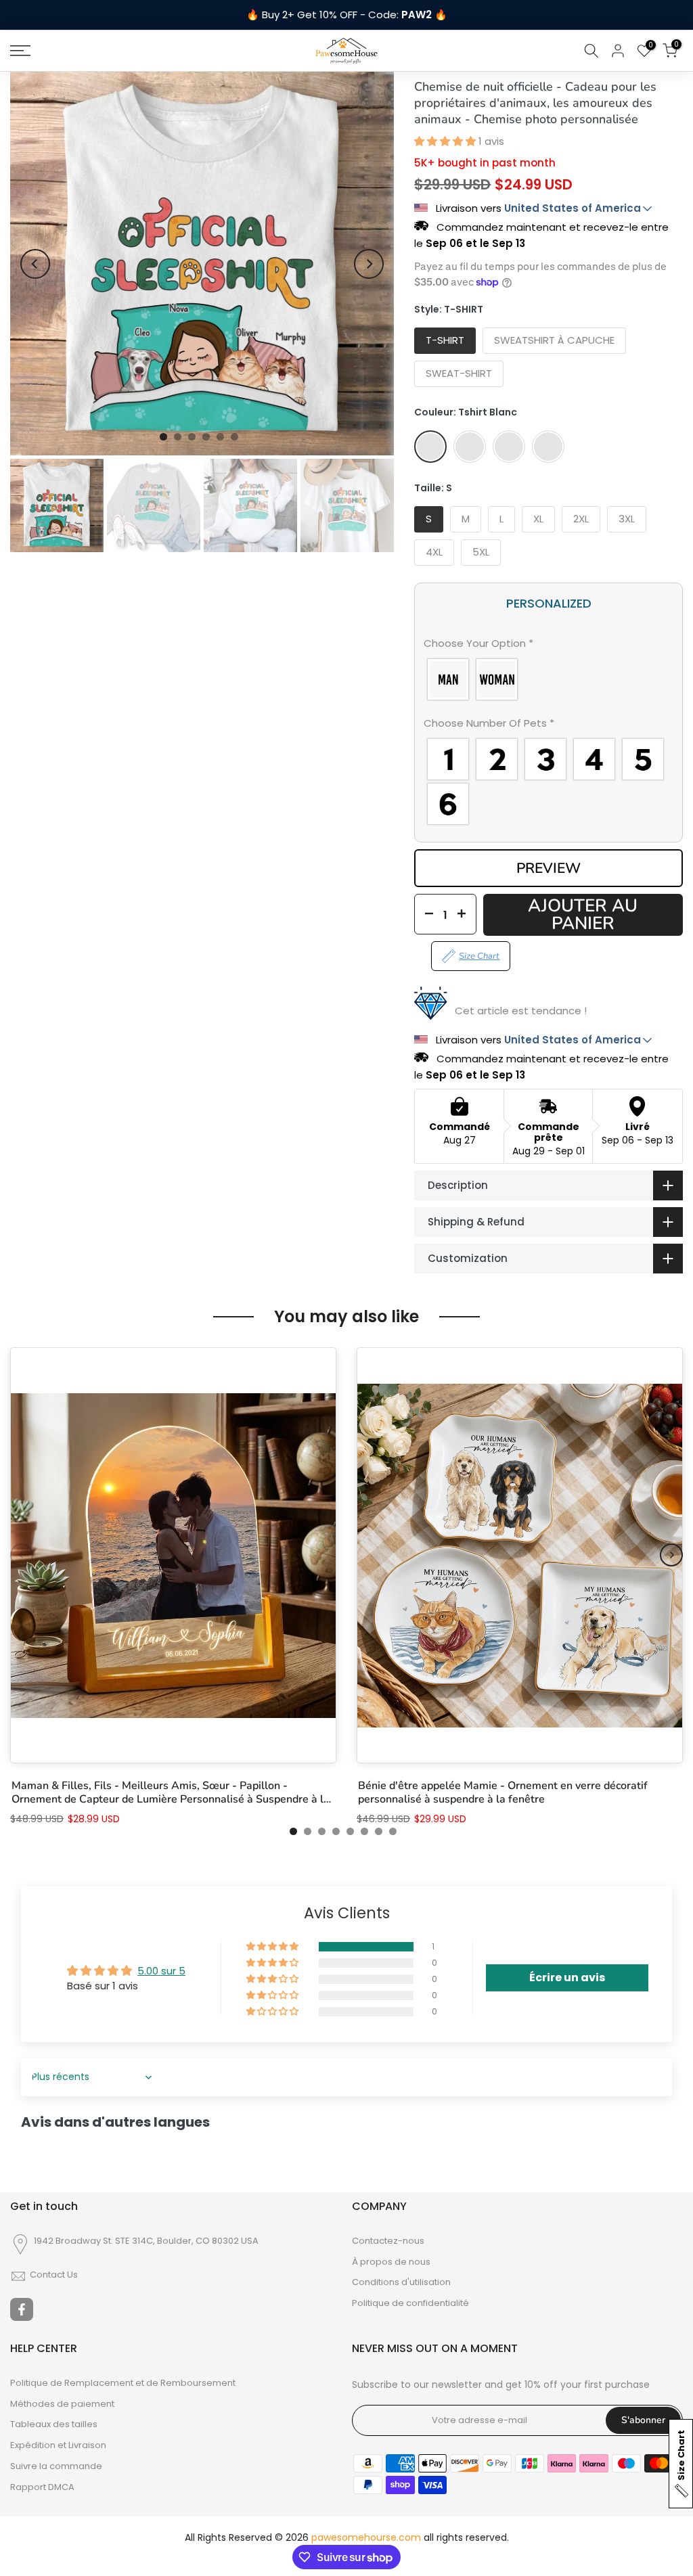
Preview (549, 868)
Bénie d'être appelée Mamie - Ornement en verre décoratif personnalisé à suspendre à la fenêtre (503, 1792)
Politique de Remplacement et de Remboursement (123, 2383)
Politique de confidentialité (410, 2303)
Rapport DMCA (42, 2487)
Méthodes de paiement (62, 2404)
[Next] (369, 264)
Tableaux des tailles (54, 2424)
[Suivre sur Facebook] (22, 2309)
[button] (446, 141)
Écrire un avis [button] (567, 1978)
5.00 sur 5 (161, 1971)
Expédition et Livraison (58, 2445)
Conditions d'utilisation (401, 2282)
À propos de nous (391, 2262)
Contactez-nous (388, 2241)
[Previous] (35, 264)
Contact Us (54, 2275)
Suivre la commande (56, 2466)
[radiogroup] (549, 679)
